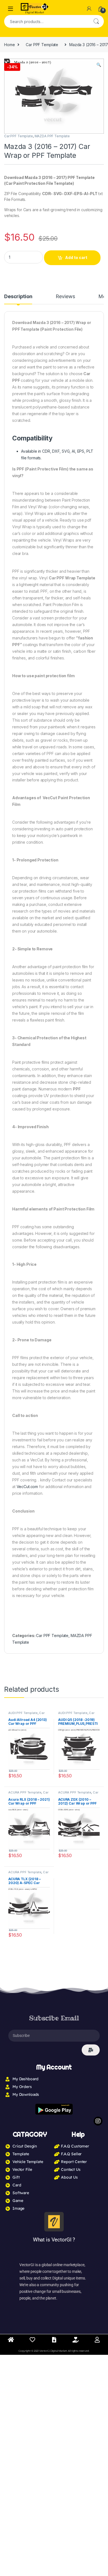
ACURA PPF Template (25, 1792)
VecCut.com (27, 1487)
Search (96, 21)
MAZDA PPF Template (52, 136)
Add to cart (76, 257)
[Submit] (91, 2050)
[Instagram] (98, 2121)
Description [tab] (18, 297)
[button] (99, 65)
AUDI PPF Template (23, 1713)
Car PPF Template (42, 45)
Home (9, 45)
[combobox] (46, 21)
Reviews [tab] (65, 297)
